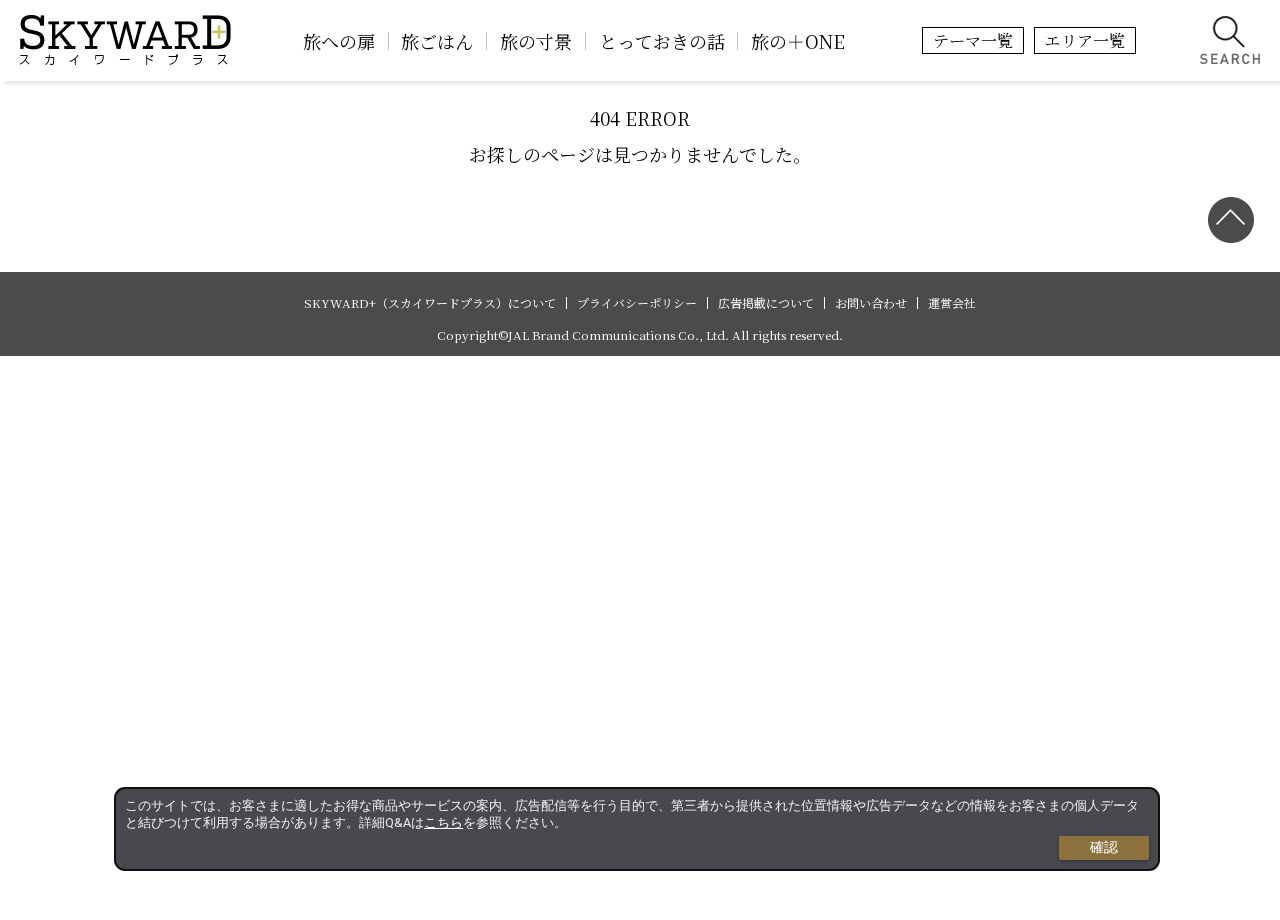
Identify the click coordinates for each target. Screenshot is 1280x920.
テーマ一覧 (973, 40)
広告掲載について (766, 303)
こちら (443, 822)
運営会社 (952, 303)
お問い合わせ (871, 303)
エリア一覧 (1085, 40)
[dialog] (637, 829)
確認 (1104, 847)
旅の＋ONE (798, 41)
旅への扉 (339, 41)
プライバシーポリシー (637, 303)
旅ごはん (437, 41)
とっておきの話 (662, 41)
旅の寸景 (536, 41)
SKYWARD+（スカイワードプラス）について (430, 303)
